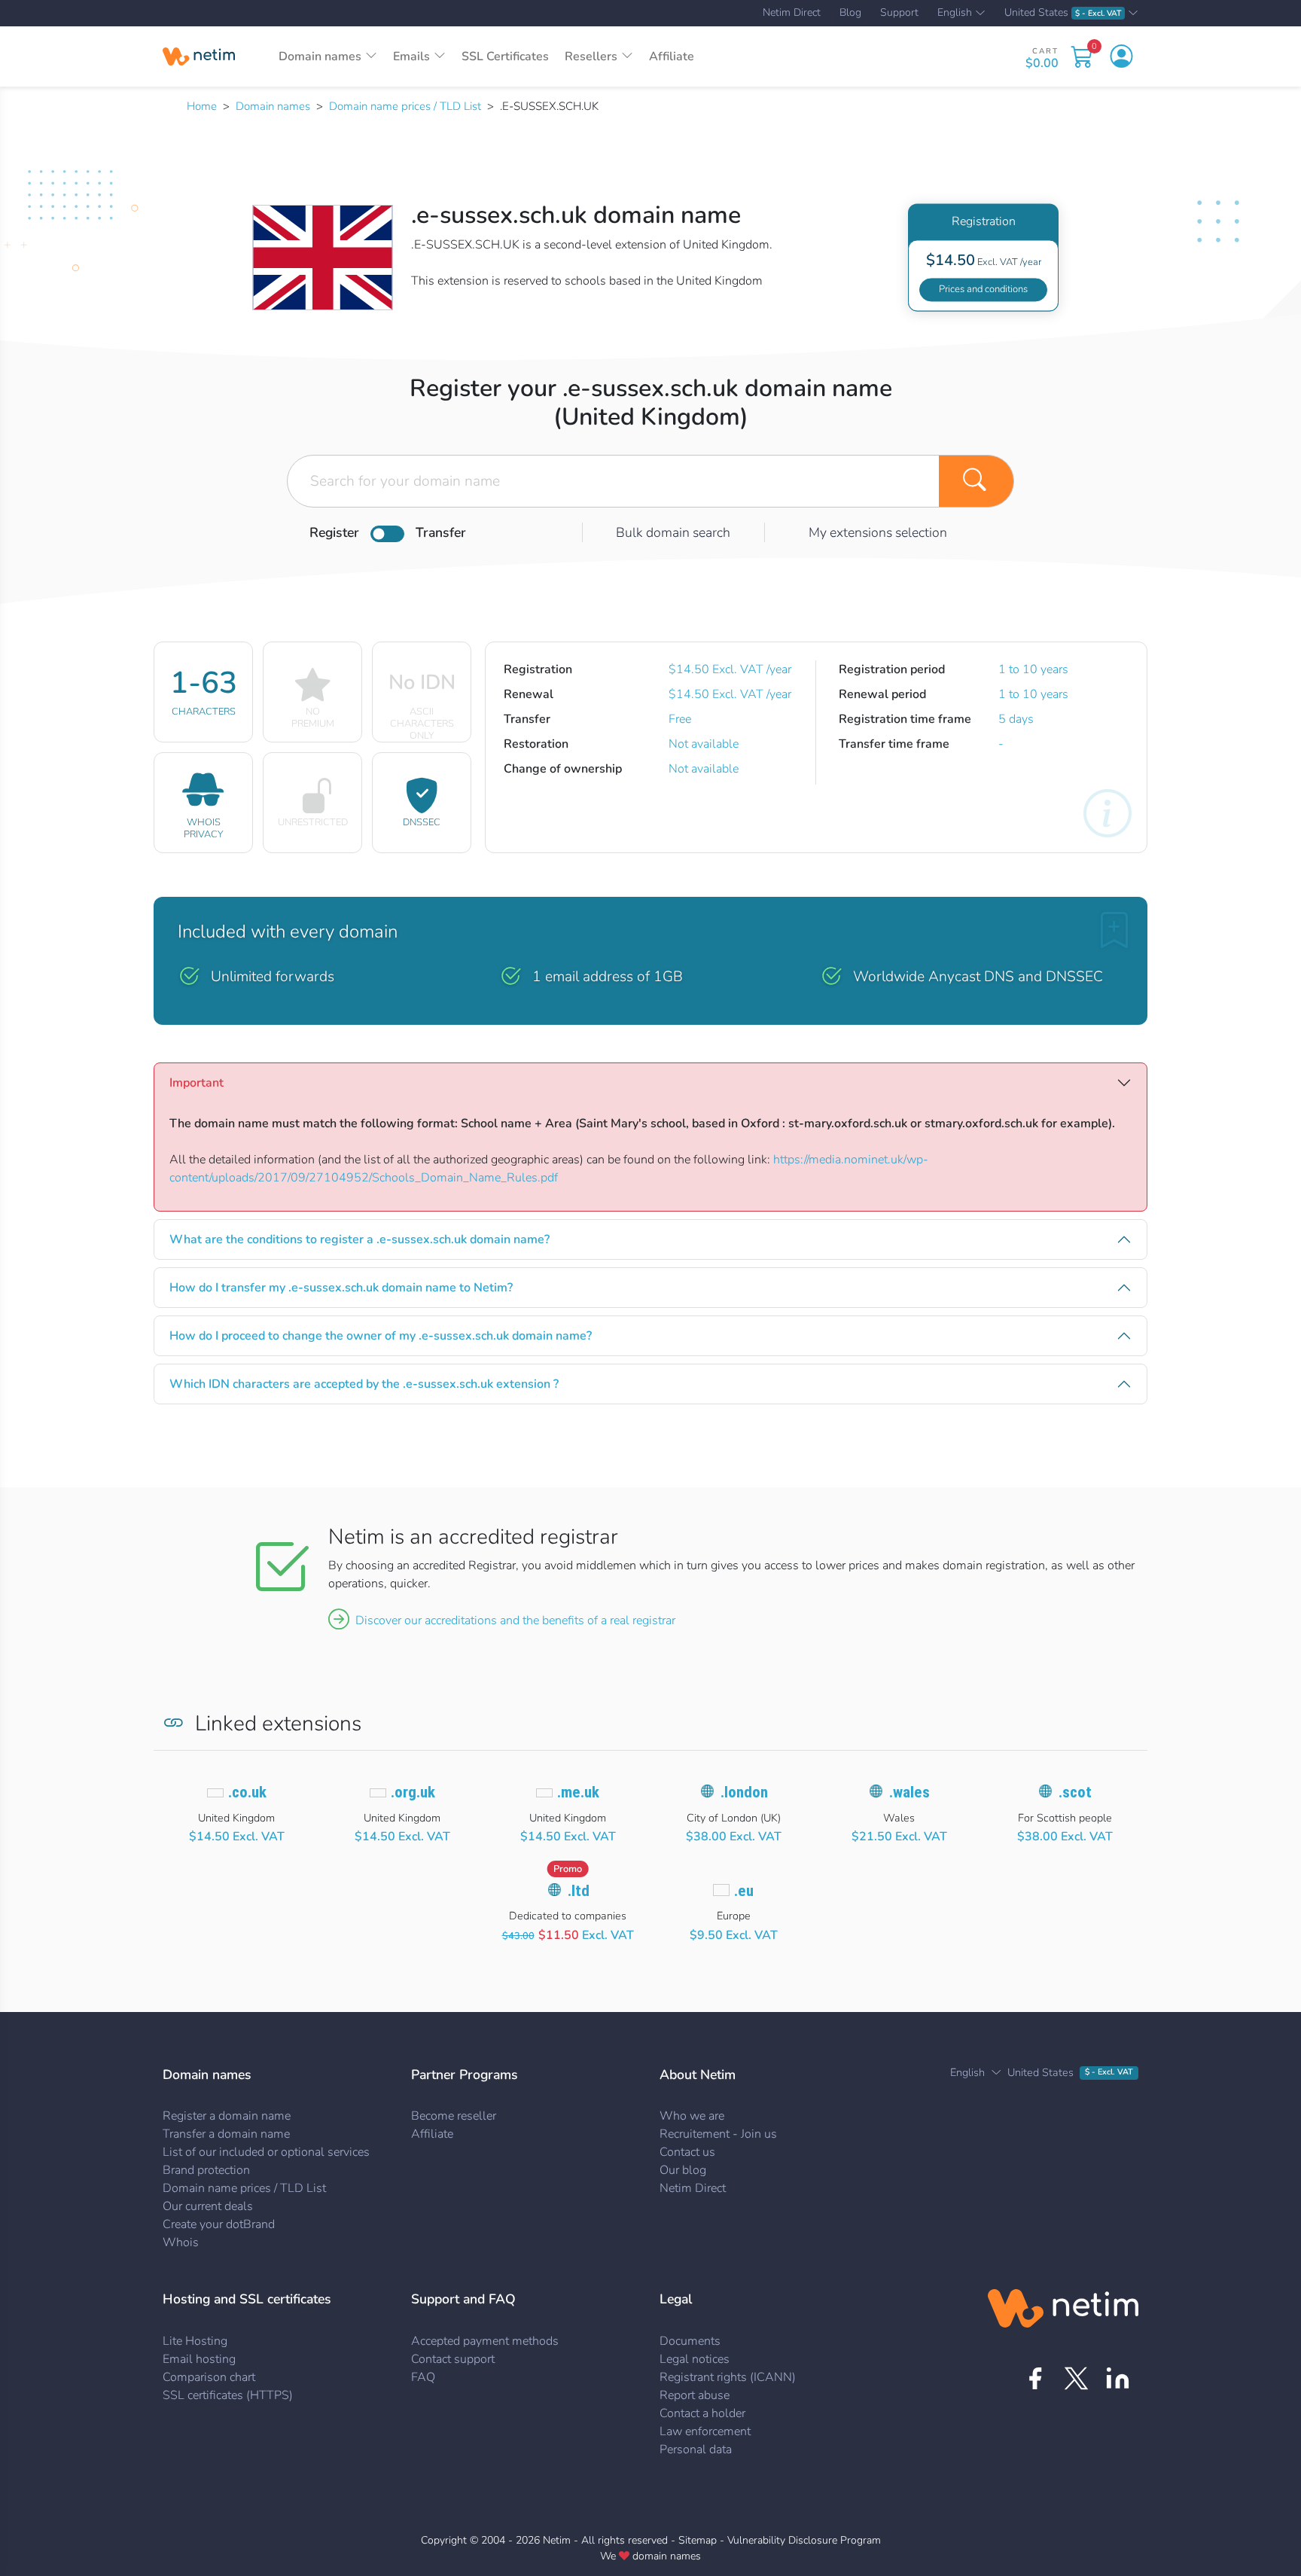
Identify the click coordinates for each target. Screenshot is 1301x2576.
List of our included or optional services (266, 2152)
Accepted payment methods (485, 2341)
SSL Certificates (505, 56)
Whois (181, 2242)
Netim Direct (792, 13)
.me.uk (578, 1792)
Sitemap (698, 2540)
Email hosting (199, 2359)
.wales (909, 1792)
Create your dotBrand (219, 2224)
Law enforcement (705, 2431)
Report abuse (695, 2395)
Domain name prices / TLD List (405, 106)
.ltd (579, 1891)
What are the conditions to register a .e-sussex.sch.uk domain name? (360, 1239)
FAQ (423, 2377)
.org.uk (413, 1792)
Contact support (453, 2359)
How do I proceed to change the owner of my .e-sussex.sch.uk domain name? (381, 1336)
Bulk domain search (673, 532)
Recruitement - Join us (718, 2134)
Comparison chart (209, 2377)
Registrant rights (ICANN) (728, 2377)
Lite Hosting (195, 2341)
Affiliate (672, 56)
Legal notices (695, 2359)
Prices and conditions (983, 289)
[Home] (199, 56)
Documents (690, 2341)
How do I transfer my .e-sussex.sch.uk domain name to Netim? (341, 1288)
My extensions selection (878, 532)
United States (1063, 13)
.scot (1075, 1792)
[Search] (977, 481)
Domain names (273, 106)
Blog (850, 13)
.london (744, 1792)
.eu (744, 1891)
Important (197, 1083)
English (955, 14)
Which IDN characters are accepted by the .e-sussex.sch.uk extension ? (364, 1384)
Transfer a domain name (226, 2134)
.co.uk (247, 1792)
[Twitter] (1076, 2378)
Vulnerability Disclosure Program (804, 2540)
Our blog (683, 2170)
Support (899, 13)
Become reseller (454, 2116)
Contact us (687, 2152)
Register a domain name (227, 2116)
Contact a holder (702, 2413)
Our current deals (208, 2206)
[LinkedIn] (1118, 2378)
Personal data (696, 2449)
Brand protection (206, 2170)
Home (202, 106)
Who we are (692, 2116)
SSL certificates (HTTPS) (228, 2395)
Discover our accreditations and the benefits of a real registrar (515, 1620)
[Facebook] (1035, 2378)
